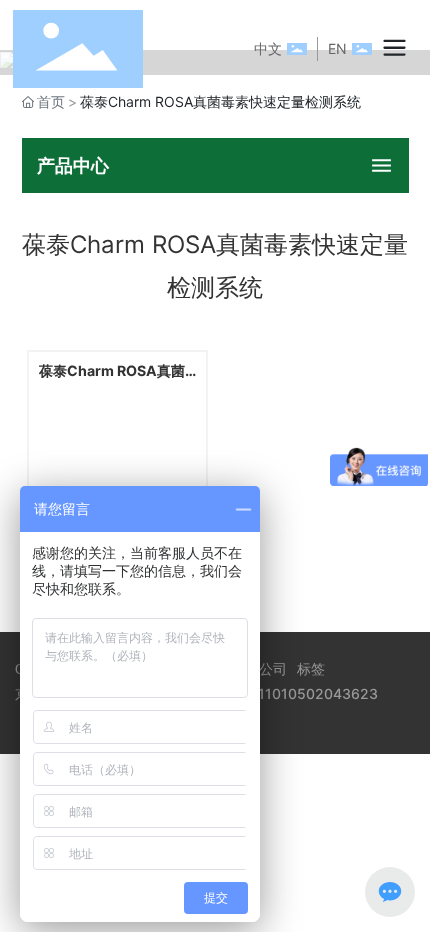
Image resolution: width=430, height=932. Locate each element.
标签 (311, 668)
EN (337, 48)
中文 (268, 48)
